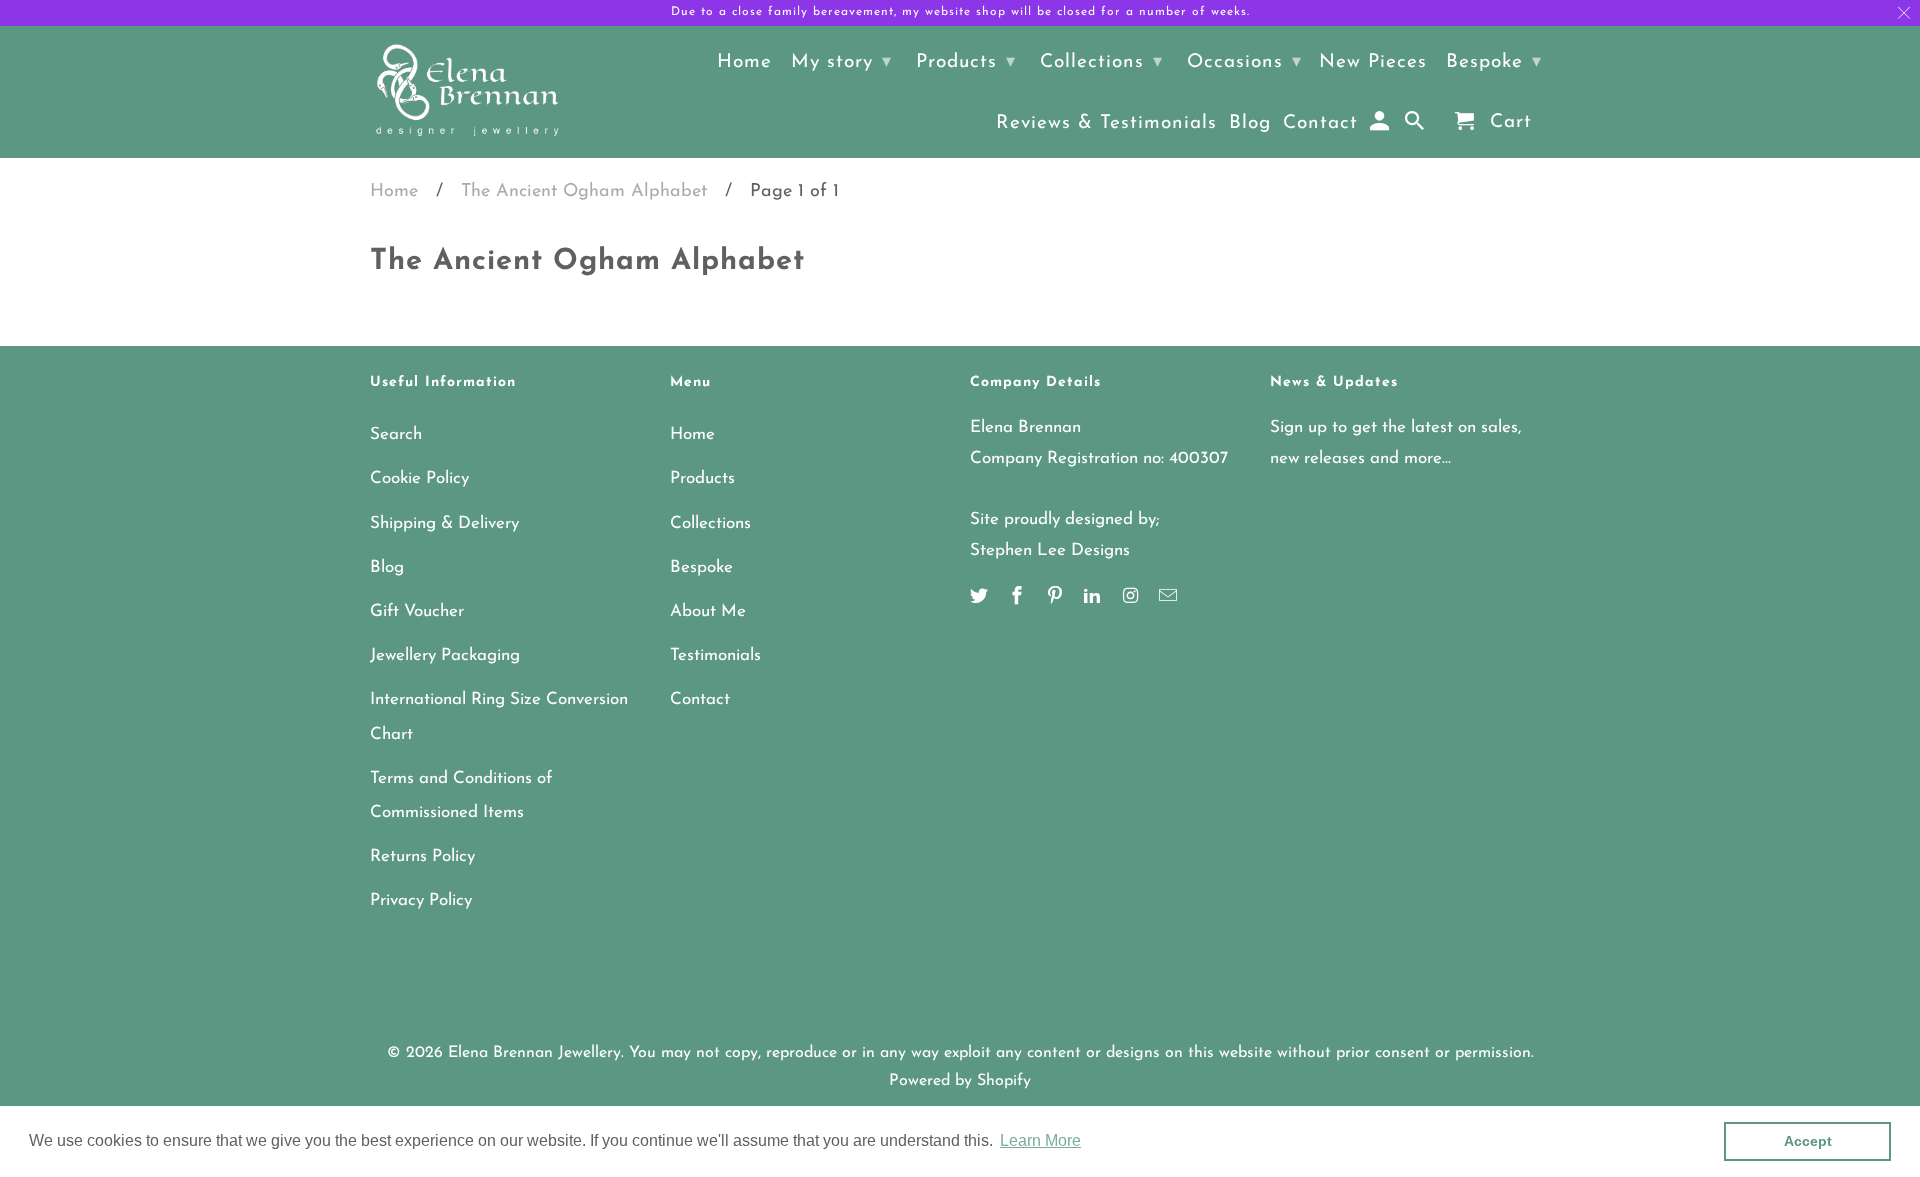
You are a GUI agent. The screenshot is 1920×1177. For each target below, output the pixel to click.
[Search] (1416, 126)
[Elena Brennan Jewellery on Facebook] (1019, 598)
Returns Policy (422, 856)
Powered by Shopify (960, 1081)
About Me (708, 611)
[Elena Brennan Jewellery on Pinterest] (1057, 598)
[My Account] (1381, 126)
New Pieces (1373, 62)
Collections (710, 523)
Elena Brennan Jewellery (534, 1053)
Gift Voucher (417, 611)
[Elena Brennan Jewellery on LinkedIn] (1094, 598)
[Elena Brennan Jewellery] (467, 92)
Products (702, 478)
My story (841, 62)
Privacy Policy (421, 900)
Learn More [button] (1040, 1140)
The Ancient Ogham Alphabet (584, 192)
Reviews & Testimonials (1106, 123)
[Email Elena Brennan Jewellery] (1170, 598)
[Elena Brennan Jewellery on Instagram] (1132, 598)
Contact (700, 699)
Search (396, 434)
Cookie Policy (419, 478)
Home (394, 192)
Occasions (1244, 62)
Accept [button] (1808, 1141)
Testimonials (715, 655)
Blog (387, 567)
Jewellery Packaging (445, 655)
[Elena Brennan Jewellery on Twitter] (981, 598)
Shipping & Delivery (444, 523)
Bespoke (701, 567)
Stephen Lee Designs (1050, 550)
